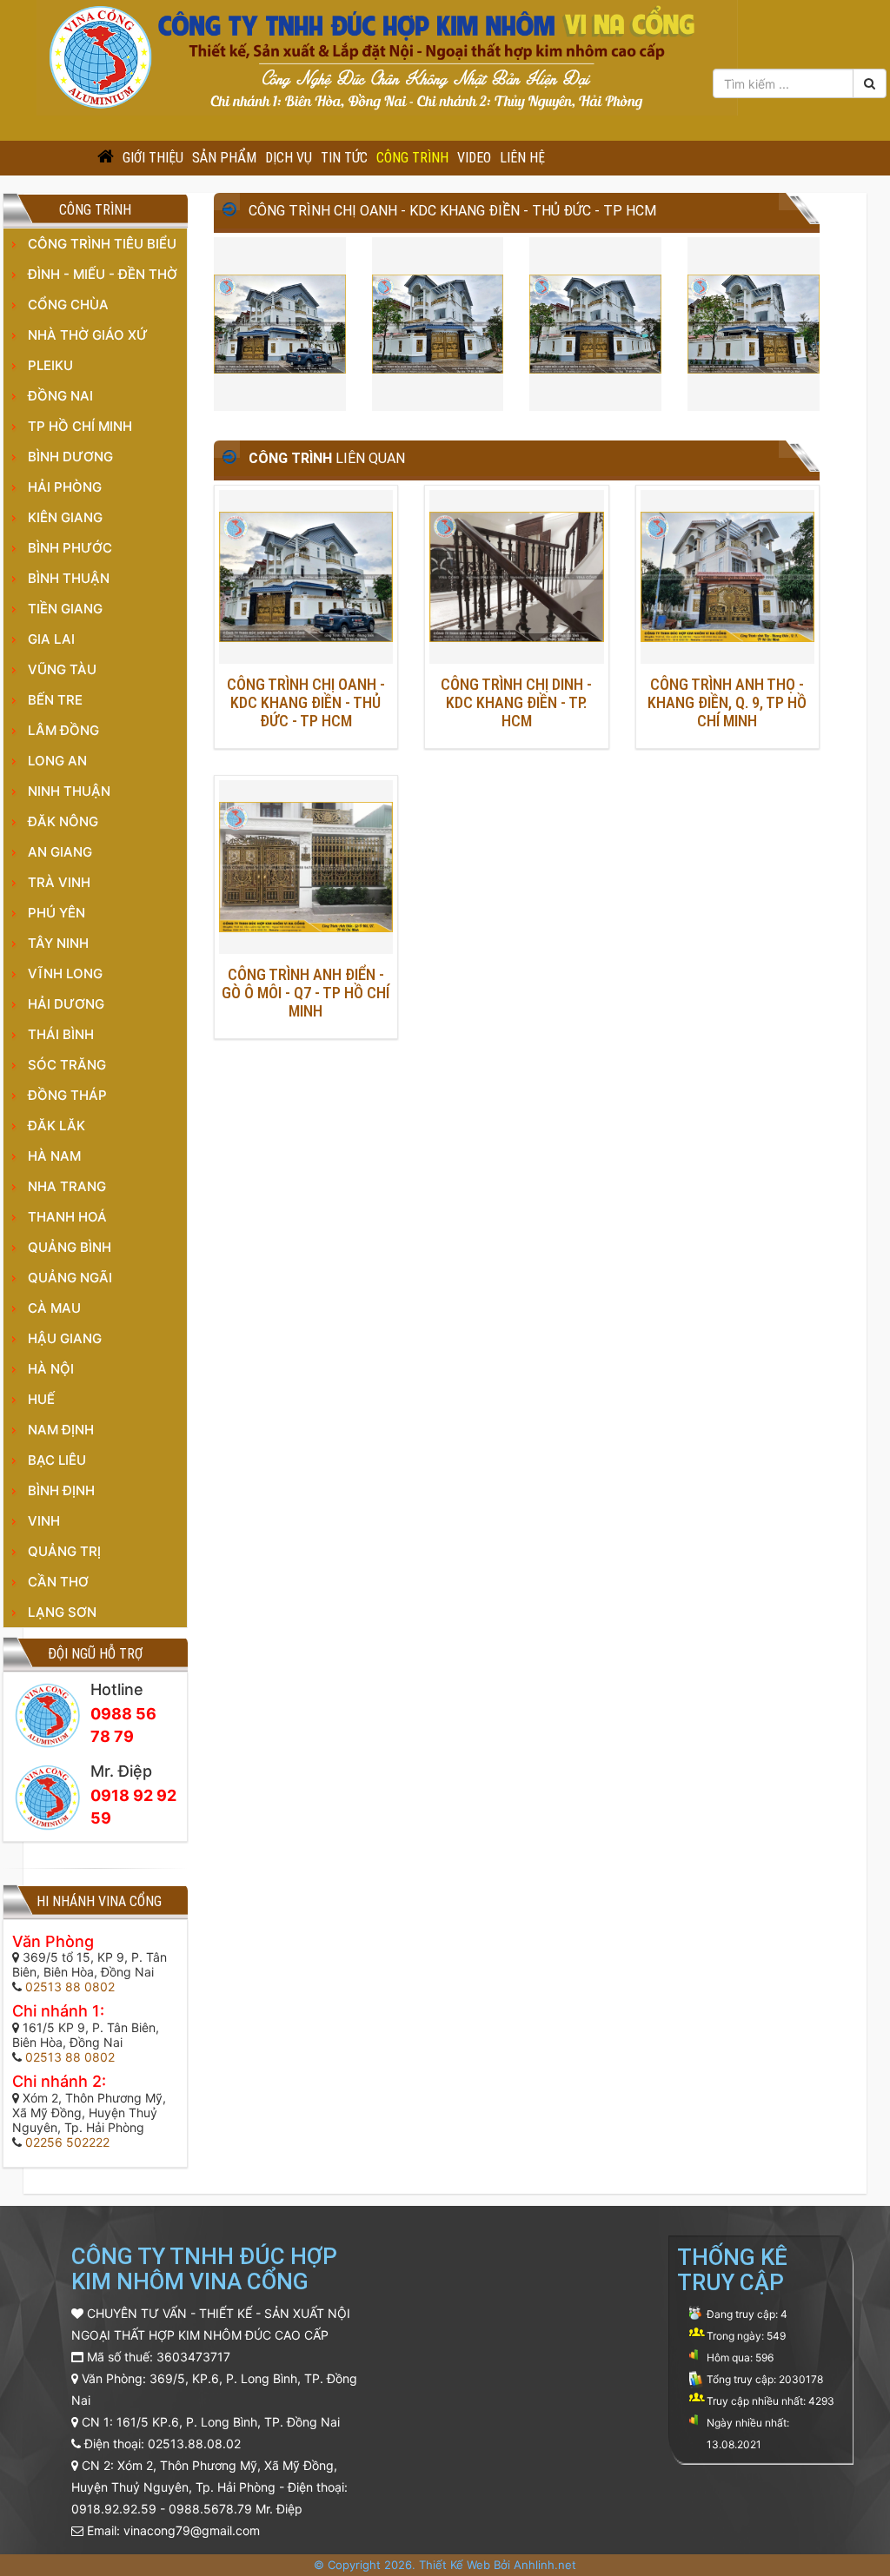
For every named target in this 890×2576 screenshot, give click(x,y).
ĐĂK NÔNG (63, 821)
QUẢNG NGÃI (70, 1278)
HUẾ (41, 1399)
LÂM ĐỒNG (63, 730)
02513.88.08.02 (194, 2444)
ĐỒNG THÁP (67, 1095)
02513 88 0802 (70, 1987)
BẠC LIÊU (57, 1460)
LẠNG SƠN (62, 1612)
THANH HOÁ (67, 1217)
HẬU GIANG (65, 1338)
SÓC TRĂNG (67, 1065)
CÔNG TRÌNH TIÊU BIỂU (102, 244)
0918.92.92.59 (114, 2509)
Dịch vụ (289, 158)
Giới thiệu (153, 158)
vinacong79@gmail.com (192, 2530)
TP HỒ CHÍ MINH (80, 426)
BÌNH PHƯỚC (70, 548)
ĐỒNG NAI (60, 396)
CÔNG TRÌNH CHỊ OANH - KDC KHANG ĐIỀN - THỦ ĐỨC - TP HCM (306, 702)
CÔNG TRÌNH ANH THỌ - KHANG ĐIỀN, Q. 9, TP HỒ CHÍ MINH (727, 702)
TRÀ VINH (59, 882)
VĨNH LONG (65, 973)
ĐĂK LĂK (56, 1126)
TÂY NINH (58, 943)
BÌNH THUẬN (69, 578)
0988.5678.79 (210, 2509)
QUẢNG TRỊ (64, 1551)
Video (474, 158)
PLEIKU (50, 365)
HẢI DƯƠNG (66, 1004)
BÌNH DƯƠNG (70, 457)
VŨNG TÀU (62, 669)
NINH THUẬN (69, 791)
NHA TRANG (67, 1186)
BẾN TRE (55, 700)
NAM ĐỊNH (61, 1430)
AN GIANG (60, 852)
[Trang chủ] (106, 158)
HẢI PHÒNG (65, 487)
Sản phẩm (224, 158)
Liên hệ (522, 158)
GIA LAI (51, 639)
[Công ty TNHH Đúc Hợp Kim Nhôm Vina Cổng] (387, 56)
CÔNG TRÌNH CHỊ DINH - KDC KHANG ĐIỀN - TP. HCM (516, 702)
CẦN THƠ (58, 1582)
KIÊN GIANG (65, 517)
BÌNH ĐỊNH (61, 1490)
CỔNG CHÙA (68, 305)
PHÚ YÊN (56, 913)
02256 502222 (67, 2142)
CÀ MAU (54, 1308)
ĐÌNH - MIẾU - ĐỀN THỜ (103, 274)
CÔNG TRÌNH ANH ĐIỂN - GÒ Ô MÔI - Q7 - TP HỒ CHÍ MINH (306, 993)
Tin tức (344, 158)
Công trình (412, 158)
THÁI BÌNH (61, 1034)
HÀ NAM (54, 1156)
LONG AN (57, 761)
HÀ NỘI (51, 1369)
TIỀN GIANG (65, 609)
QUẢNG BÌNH (70, 1247)
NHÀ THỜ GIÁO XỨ (88, 335)
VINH (44, 1521)
